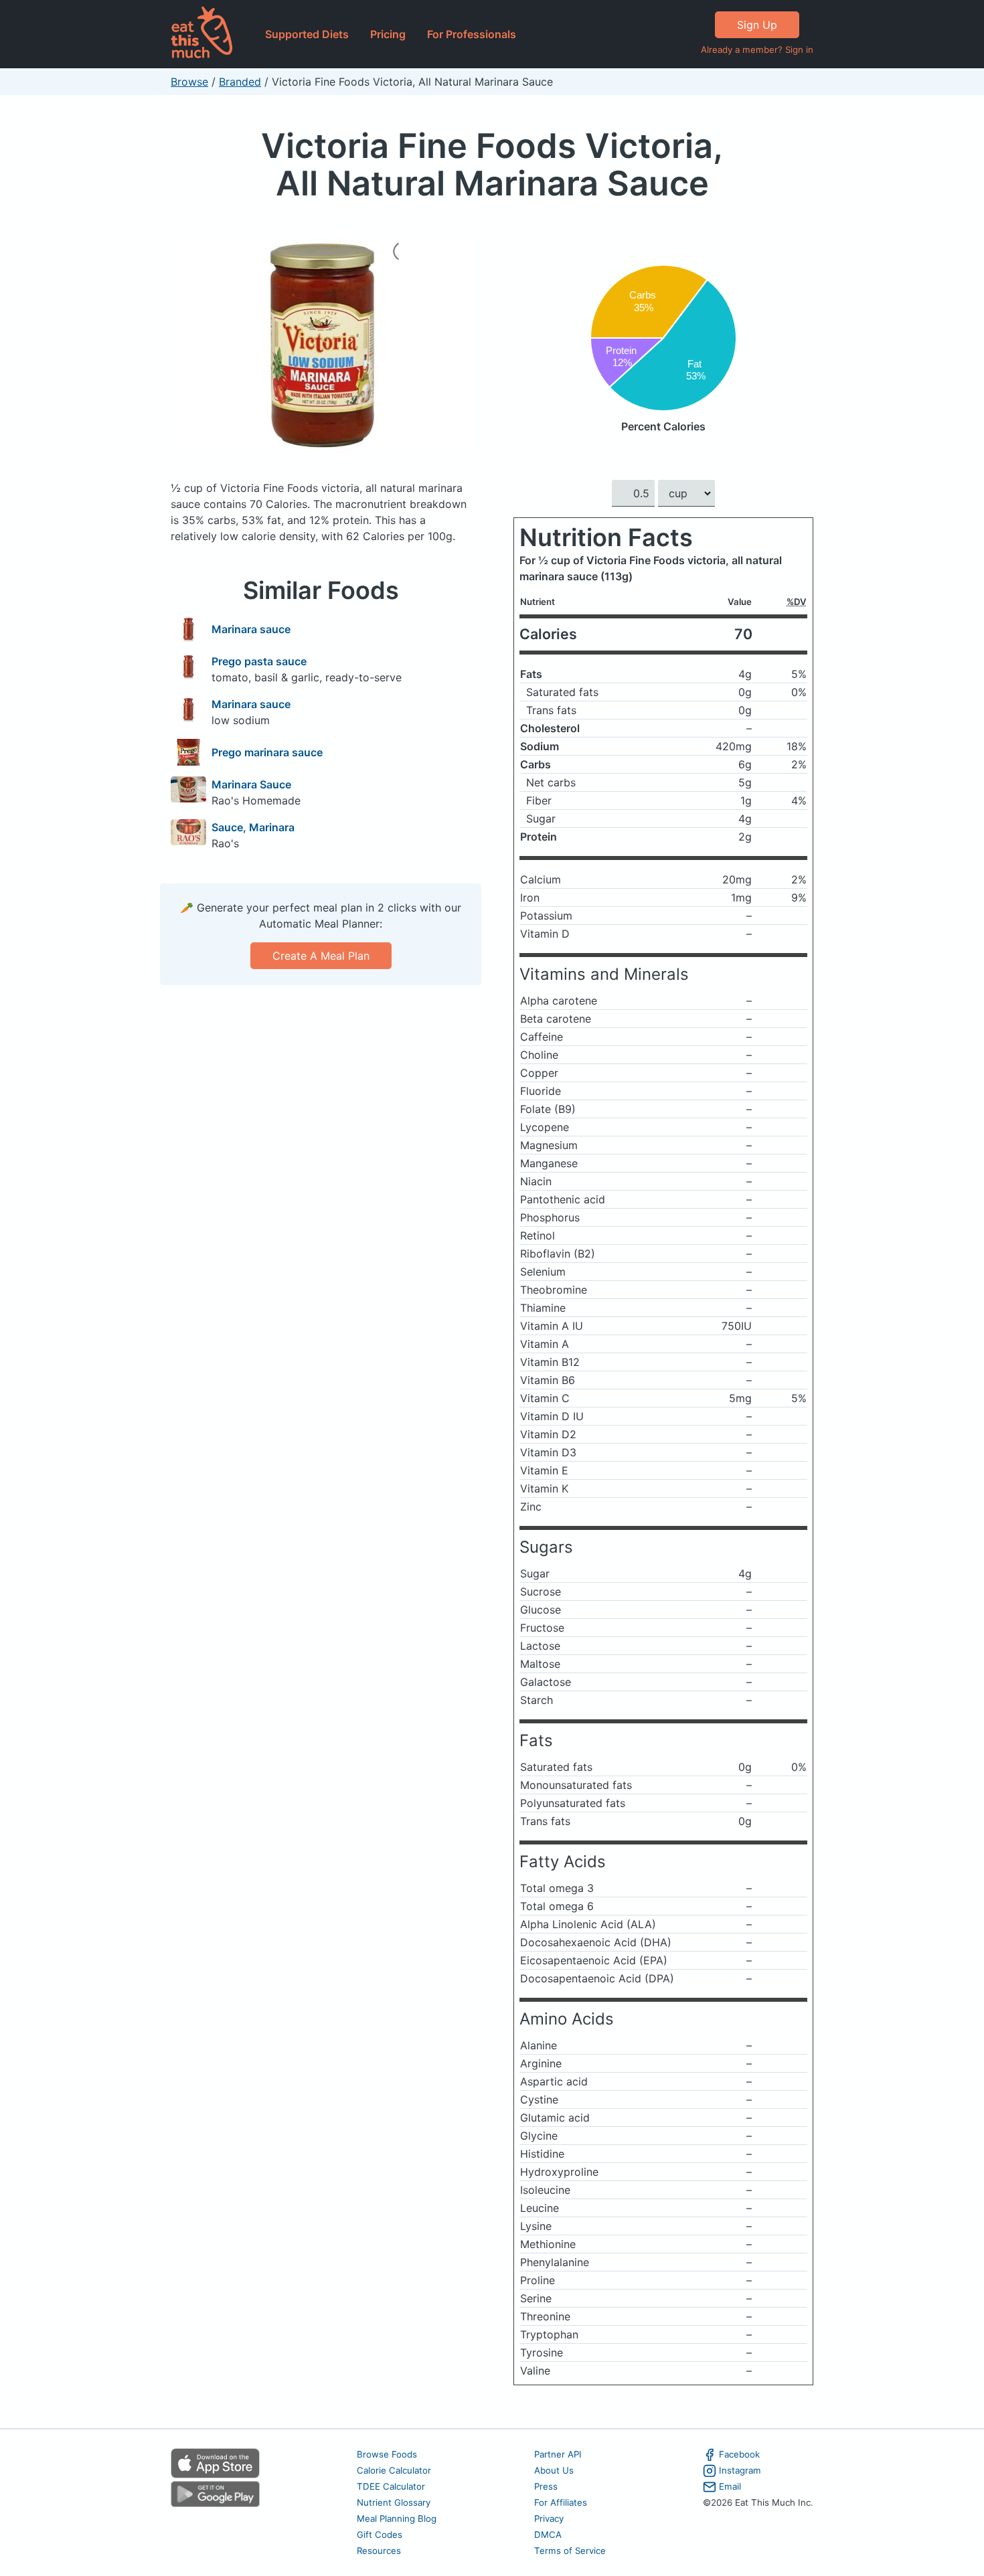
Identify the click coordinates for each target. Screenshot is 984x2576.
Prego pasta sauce (259, 661)
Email (730, 2486)
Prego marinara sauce (267, 752)
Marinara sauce (251, 629)
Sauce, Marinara (253, 827)
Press (546, 2486)
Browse (189, 82)
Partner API (558, 2454)
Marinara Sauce (251, 784)
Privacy (549, 2518)
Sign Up (757, 25)
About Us (554, 2470)
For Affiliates (561, 2502)
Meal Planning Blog (397, 2518)
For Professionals (472, 34)
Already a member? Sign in (757, 50)
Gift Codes (380, 2535)
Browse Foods (387, 2454)
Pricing (388, 34)
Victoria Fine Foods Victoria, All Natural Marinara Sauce (492, 164)
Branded (240, 82)
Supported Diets (307, 34)
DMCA (548, 2535)
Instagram (740, 2470)
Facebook (739, 2454)
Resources (379, 2551)
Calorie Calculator (394, 2470)
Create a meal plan (321, 956)
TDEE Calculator (391, 2486)
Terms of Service (570, 2551)
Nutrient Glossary (394, 2502)
